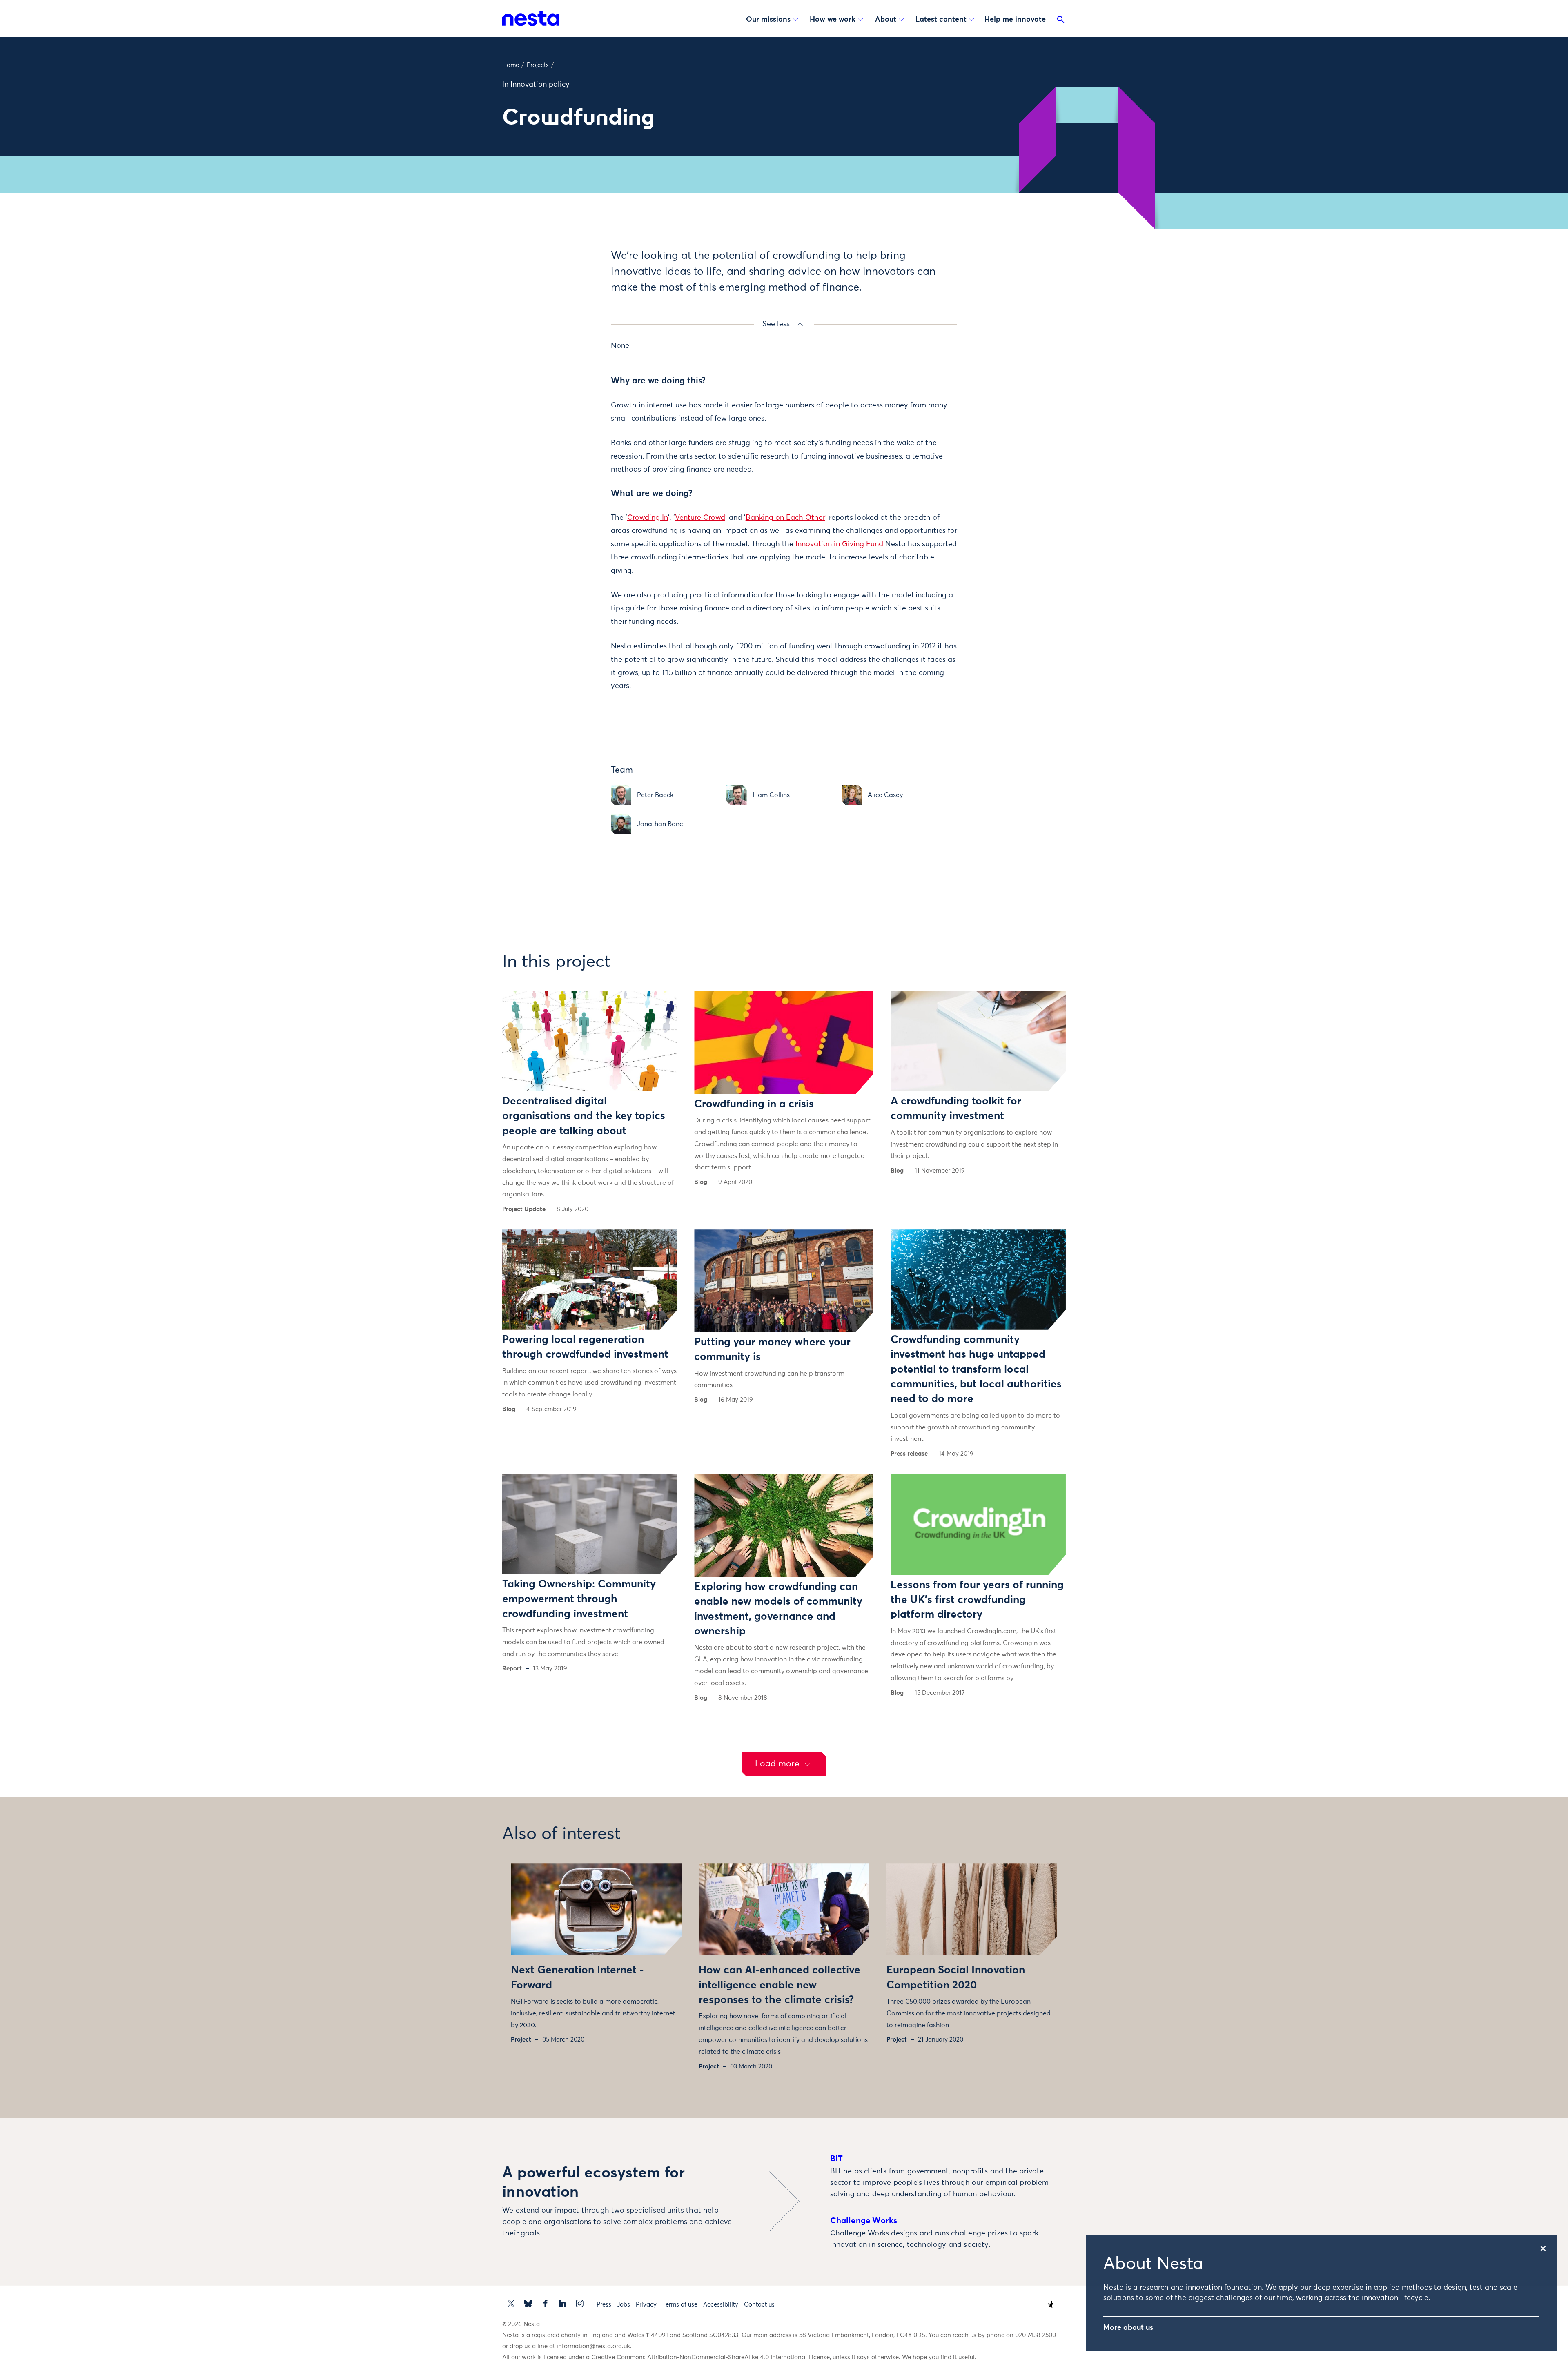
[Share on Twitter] (570, 270)
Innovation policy (540, 85)
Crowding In (648, 518)
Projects (538, 65)
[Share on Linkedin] (570, 304)
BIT (837, 2159)
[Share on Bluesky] (570, 321)
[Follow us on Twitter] (511, 2303)
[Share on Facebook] (570, 287)
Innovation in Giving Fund (839, 544)
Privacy (646, 2305)
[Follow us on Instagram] (580, 2303)
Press (604, 2305)
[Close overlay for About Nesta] (1547, 2246)
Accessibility (721, 2305)
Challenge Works (864, 2221)
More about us (1128, 2328)
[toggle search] (1061, 21)
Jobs (624, 2305)
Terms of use (680, 2305)
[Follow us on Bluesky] (528, 2303)
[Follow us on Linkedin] (562, 2303)
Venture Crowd (700, 518)
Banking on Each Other (785, 518)
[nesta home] (531, 18)
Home (511, 65)
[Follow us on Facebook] (545, 2303)
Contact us (759, 2305)
